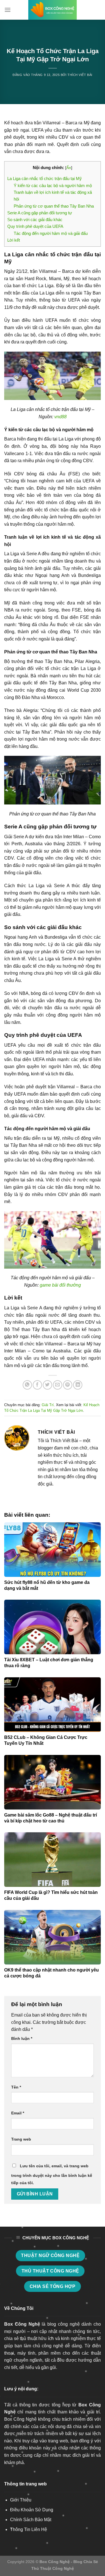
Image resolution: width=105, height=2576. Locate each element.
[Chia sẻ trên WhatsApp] (27, 1385)
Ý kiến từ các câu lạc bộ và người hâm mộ (53, 186)
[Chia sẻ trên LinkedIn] (78, 1385)
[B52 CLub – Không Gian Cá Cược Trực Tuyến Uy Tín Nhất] (53, 1705)
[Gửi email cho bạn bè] (58, 1385)
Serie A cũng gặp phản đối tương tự (40, 213)
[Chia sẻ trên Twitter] (47, 1385)
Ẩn (69, 168)
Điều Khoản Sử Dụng (32, 2510)
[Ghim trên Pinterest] (68, 1385)
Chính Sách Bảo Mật (31, 2520)
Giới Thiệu (21, 2500)
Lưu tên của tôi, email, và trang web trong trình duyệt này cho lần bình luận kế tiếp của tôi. (52, 2174)
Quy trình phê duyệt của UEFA (35, 226)
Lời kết (14, 240)
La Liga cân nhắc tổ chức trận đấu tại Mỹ (45, 178)
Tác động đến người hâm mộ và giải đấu (51, 233)
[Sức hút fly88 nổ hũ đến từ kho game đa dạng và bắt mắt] (53, 1550)
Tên (16, 2087)
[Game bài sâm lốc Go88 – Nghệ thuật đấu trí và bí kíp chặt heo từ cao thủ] (53, 1782)
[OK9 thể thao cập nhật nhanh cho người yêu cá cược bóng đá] (53, 1937)
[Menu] (8, 10)
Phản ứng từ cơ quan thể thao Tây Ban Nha (54, 206)
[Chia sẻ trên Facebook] (37, 1385)
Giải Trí (48, 1405)
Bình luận (22, 2038)
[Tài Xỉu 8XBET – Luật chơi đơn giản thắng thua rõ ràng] (53, 1627)
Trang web (21, 2139)
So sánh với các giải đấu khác (35, 220)
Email (18, 2113)
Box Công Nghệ (22, 2324)
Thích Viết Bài (80, 75)
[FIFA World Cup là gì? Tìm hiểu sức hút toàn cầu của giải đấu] (53, 1860)
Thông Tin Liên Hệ (29, 2529)
